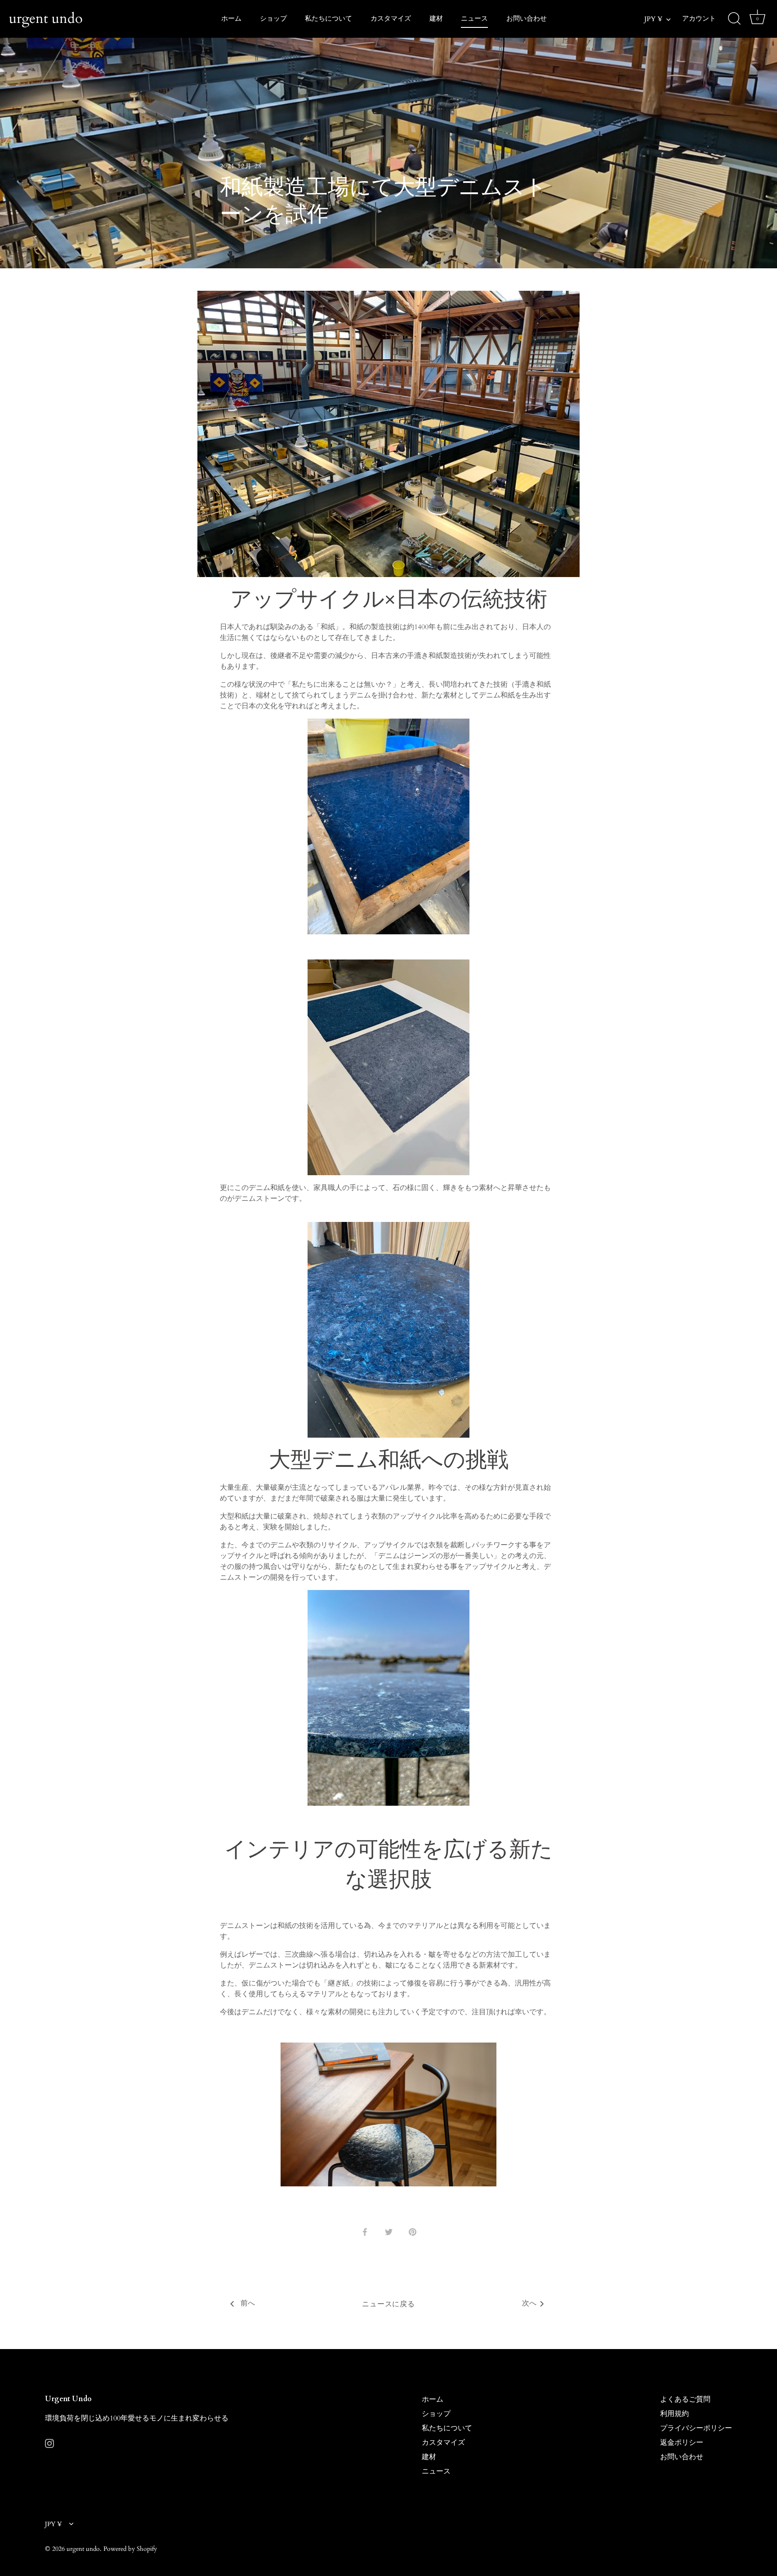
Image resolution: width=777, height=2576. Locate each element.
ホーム (231, 19)
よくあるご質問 (685, 2399)
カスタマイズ (391, 19)
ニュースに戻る (388, 2304)
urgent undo (46, 18)
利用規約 (674, 2414)
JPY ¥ (653, 19)
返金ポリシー (682, 2443)
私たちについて (328, 19)
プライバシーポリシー (696, 2428)
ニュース (474, 19)
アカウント (699, 19)
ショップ (273, 19)
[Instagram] (49, 2443)
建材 (436, 19)
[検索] (734, 19)
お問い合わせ (527, 19)
